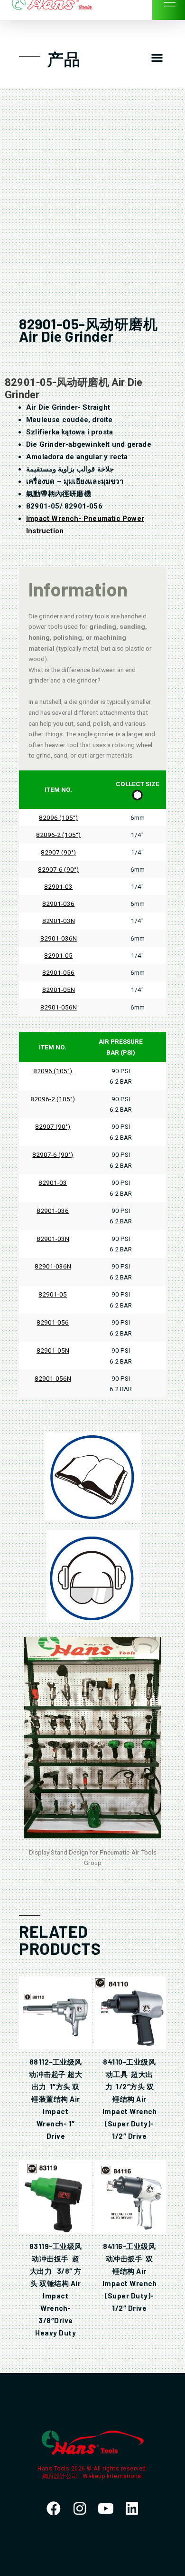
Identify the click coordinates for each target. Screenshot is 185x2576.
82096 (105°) (58, 817)
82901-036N (59, 938)
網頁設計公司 (61, 2476)
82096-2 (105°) (58, 835)
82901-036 (58, 904)
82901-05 (58, 955)
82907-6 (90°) (58, 869)
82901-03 (58, 886)
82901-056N (59, 1007)
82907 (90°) (58, 852)
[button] (157, 58)
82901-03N (59, 921)
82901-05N (59, 990)
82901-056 (58, 972)
